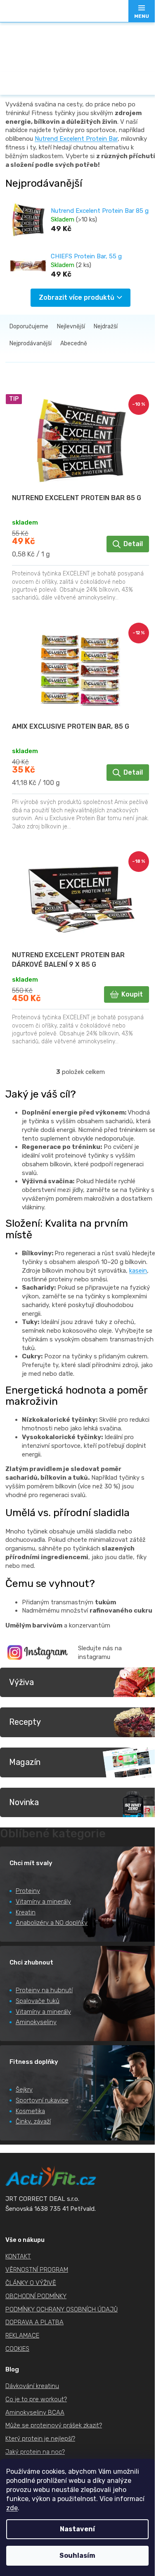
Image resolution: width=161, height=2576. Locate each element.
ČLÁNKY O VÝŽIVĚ (31, 2283)
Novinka (24, 1802)
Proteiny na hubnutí (44, 1990)
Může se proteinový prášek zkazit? (54, 2425)
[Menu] (142, 11)
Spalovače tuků (38, 2001)
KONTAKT (18, 2256)
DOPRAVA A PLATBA (34, 2322)
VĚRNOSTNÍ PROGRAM (37, 2270)
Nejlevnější (71, 326)
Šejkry (24, 2090)
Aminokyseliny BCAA (35, 2412)
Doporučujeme (29, 326)
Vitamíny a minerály (43, 1902)
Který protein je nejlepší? (40, 2439)
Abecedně (74, 343)
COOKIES (17, 2349)
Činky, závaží (33, 2121)
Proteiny (28, 1891)
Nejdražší (106, 326)
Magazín (25, 1762)
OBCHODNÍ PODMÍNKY (36, 2296)
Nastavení (77, 2529)
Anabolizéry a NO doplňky (52, 1923)
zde (12, 2508)
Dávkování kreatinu (32, 2386)
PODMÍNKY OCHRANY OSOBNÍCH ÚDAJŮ (62, 2309)
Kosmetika (30, 2111)
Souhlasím (77, 2556)
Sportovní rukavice (42, 2100)
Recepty (25, 1722)
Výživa (21, 1682)
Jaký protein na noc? (35, 2452)
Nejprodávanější (31, 343)
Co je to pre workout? (36, 2399)
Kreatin (26, 1912)
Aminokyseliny (36, 2022)
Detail (133, 544)
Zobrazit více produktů (77, 297)
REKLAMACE (22, 2335)
